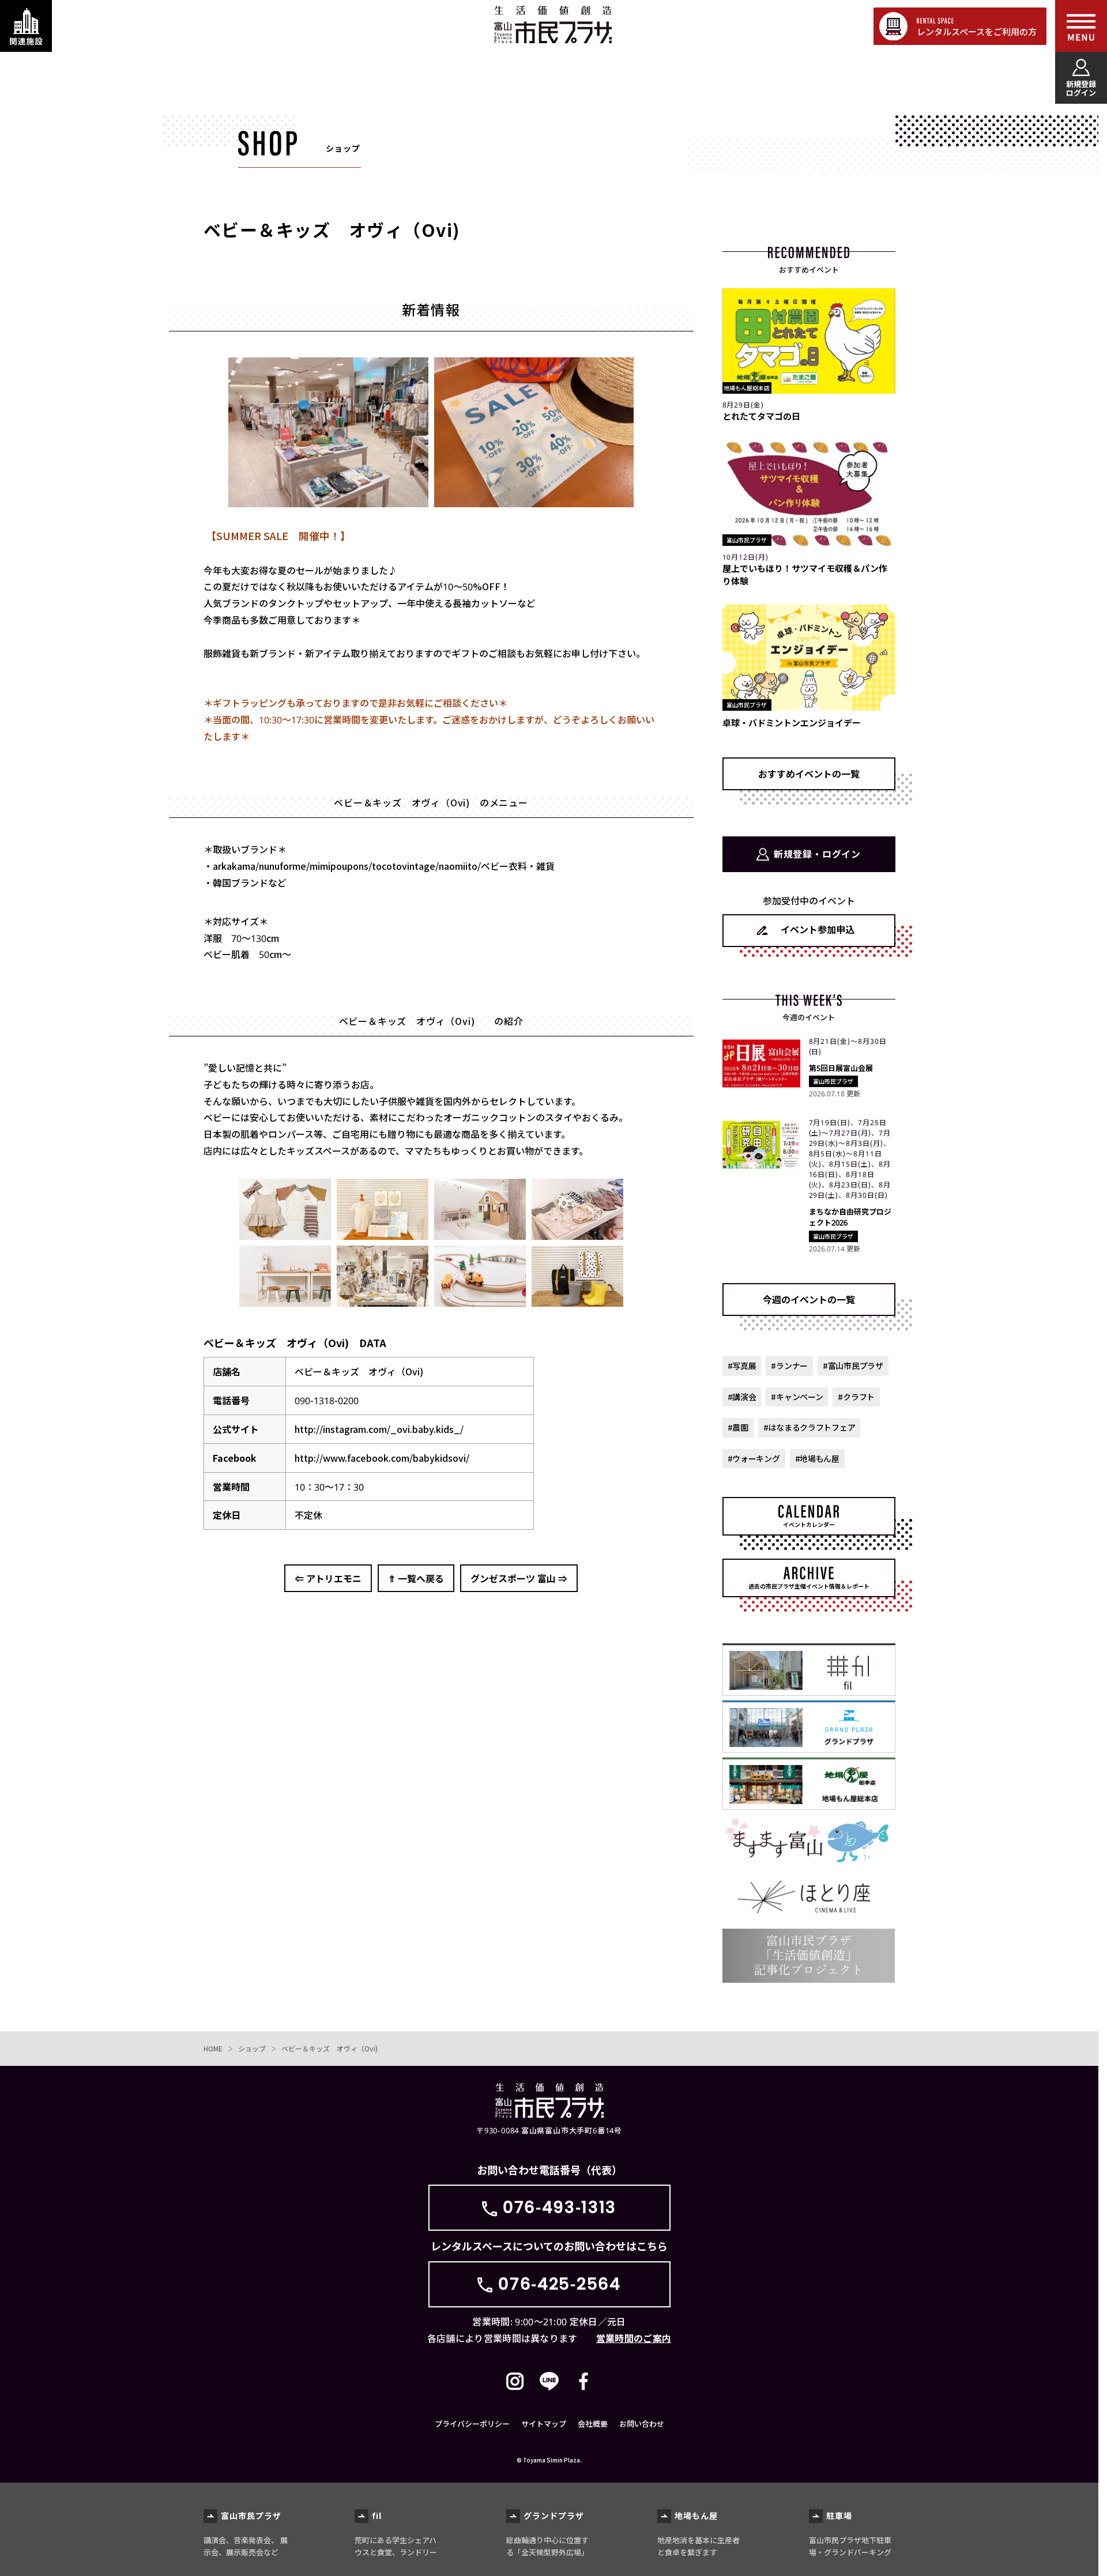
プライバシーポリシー (472, 2424)
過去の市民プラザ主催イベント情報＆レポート (809, 1586)
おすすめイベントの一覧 (809, 774)
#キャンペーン (797, 1397)
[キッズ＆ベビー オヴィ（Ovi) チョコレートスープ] (577, 1301)
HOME (213, 2048)
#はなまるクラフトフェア (809, 1427)
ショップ (252, 2048)
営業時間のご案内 (634, 2338)
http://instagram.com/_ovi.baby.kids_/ (379, 1429)
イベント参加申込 (818, 929)
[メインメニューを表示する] (1081, 26)
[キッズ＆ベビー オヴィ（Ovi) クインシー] (285, 1234)
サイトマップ (544, 2424)
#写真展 (742, 1366)
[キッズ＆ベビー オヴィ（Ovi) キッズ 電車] (480, 1301)
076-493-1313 (560, 2207)
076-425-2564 (559, 2284)
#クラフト (856, 1397)
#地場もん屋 (817, 1458)
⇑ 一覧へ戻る (416, 1578)
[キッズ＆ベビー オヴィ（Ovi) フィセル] (383, 1234)
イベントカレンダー (809, 1524)
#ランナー (789, 1366)
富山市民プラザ (553, 24)
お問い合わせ (642, 2424)
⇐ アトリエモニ (328, 1578)
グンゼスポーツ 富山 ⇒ (519, 1578)
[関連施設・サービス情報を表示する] (26, 26)
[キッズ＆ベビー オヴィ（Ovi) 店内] (383, 1301)
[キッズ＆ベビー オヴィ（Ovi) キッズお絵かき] (285, 1301)
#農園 (738, 1427)
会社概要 (593, 2424)
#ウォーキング (754, 1458)
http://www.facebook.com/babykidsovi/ (382, 1458)
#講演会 (742, 1397)
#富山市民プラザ (853, 1366)
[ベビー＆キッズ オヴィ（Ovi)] (328, 501)
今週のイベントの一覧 (809, 1299)
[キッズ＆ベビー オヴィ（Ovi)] (480, 1234)
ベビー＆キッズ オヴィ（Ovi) (330, 2048)
